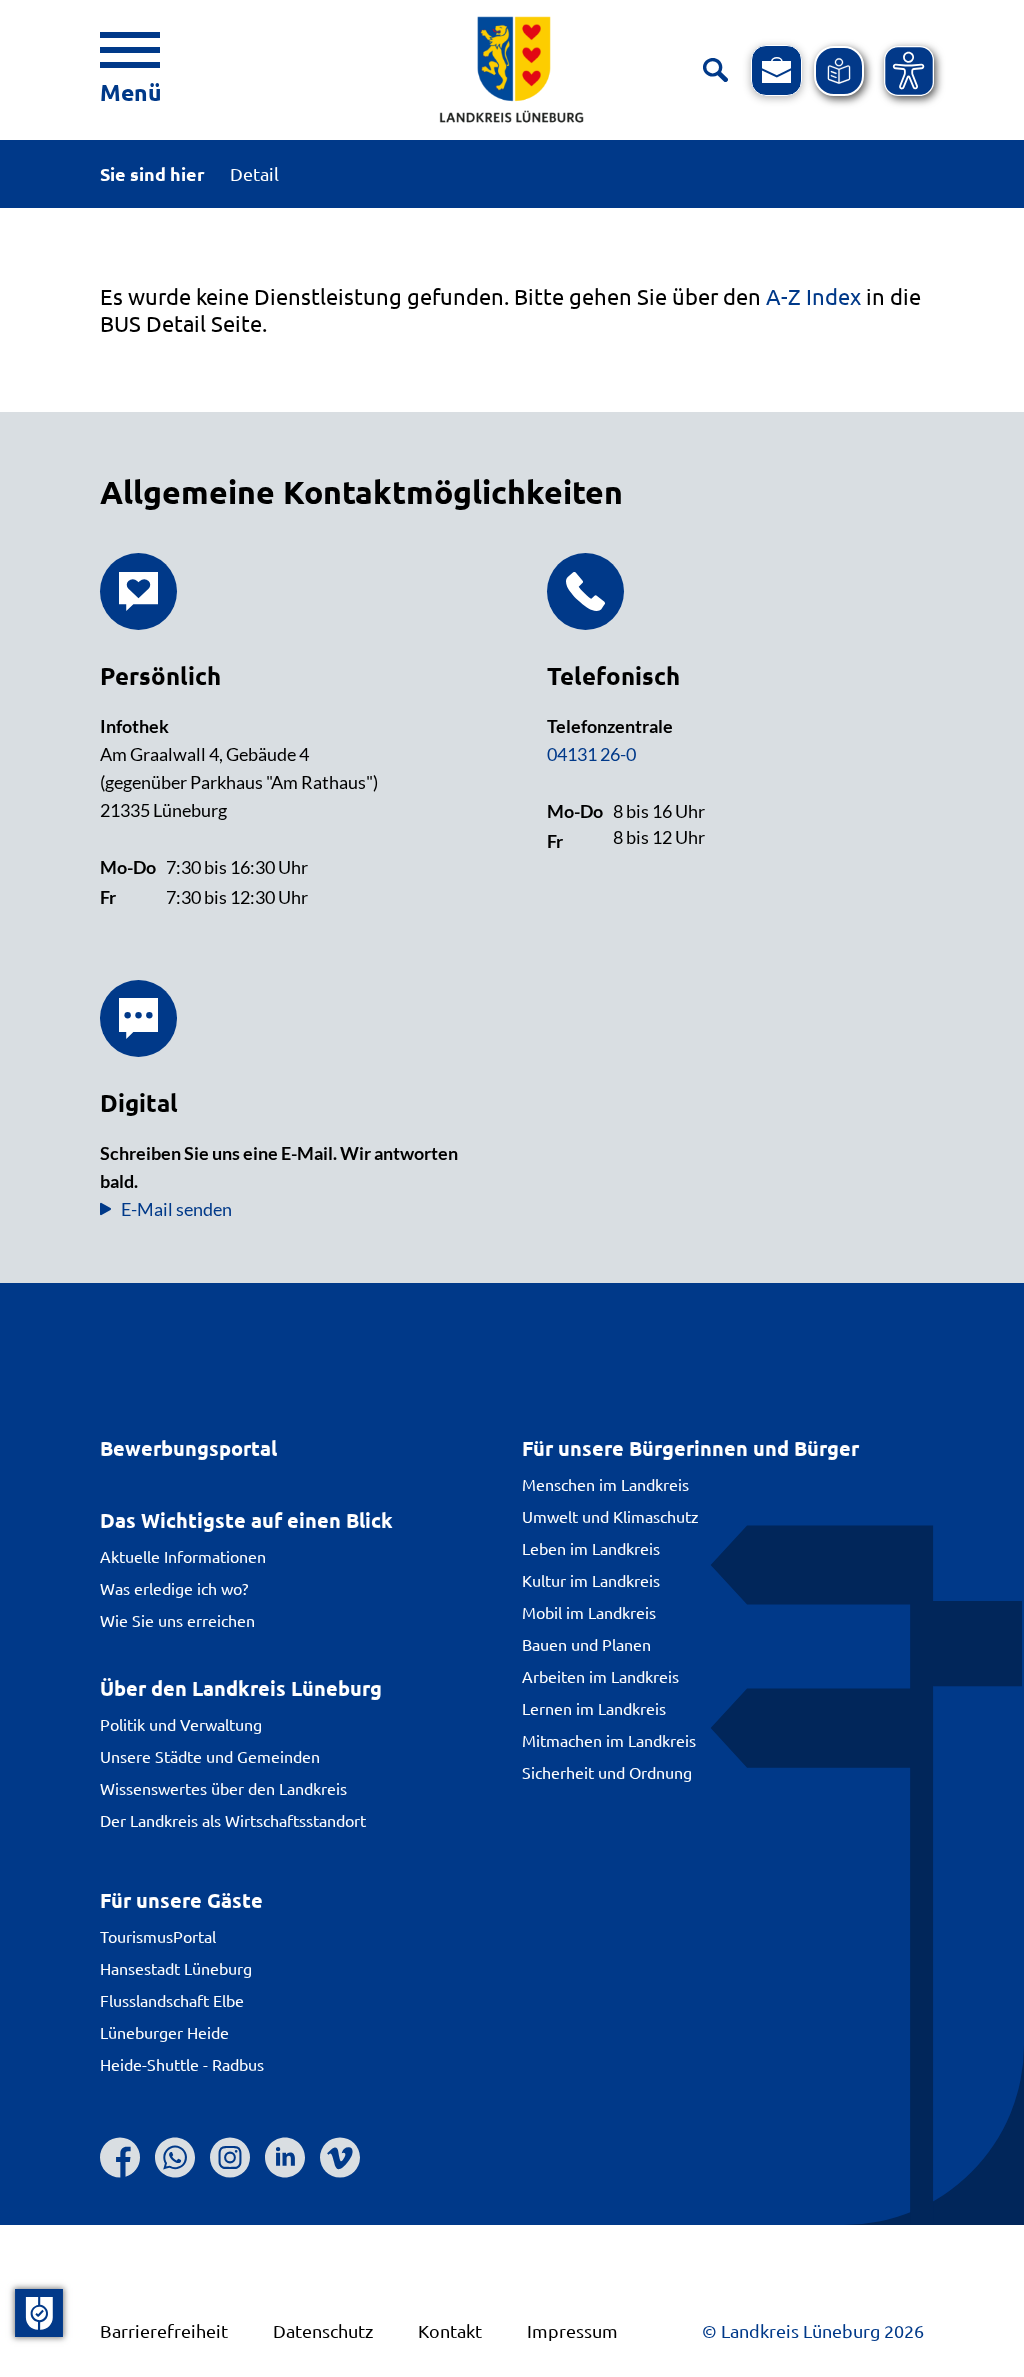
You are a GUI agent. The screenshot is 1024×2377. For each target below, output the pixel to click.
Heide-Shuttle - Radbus (182, 2064)
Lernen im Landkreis (594, 1708)
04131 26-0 (591, 754)
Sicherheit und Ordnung (607, 1772)
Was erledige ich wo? (174, 1588)
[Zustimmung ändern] (39, 2313)
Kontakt (450, 2330)
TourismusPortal (158, 1936)
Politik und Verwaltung (181, 1724)
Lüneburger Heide (164, 2032)
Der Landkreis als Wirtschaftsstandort (233, 1820)
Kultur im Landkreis (591, 1580)
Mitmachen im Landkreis (609, 1740)
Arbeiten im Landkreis (600, 1676)
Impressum (572, 2330)
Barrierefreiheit (164, 2330)
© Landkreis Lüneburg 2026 (813, 2330)
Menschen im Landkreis (605, 1484)
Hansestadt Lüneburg (176, 1968)
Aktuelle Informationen (183, 1556)
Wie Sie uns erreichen (177, 1620)
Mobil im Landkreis (589, 1612)
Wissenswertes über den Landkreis (223, 1788)
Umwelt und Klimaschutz (610, 1516)
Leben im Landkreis (591, 1548)
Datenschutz (323, 2330)
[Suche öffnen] (715, 70)
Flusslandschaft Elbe (172, 2000)
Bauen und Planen (586, 1644)
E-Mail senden (176, 1209)
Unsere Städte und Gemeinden (210, 1756)
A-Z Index (813, 296)
